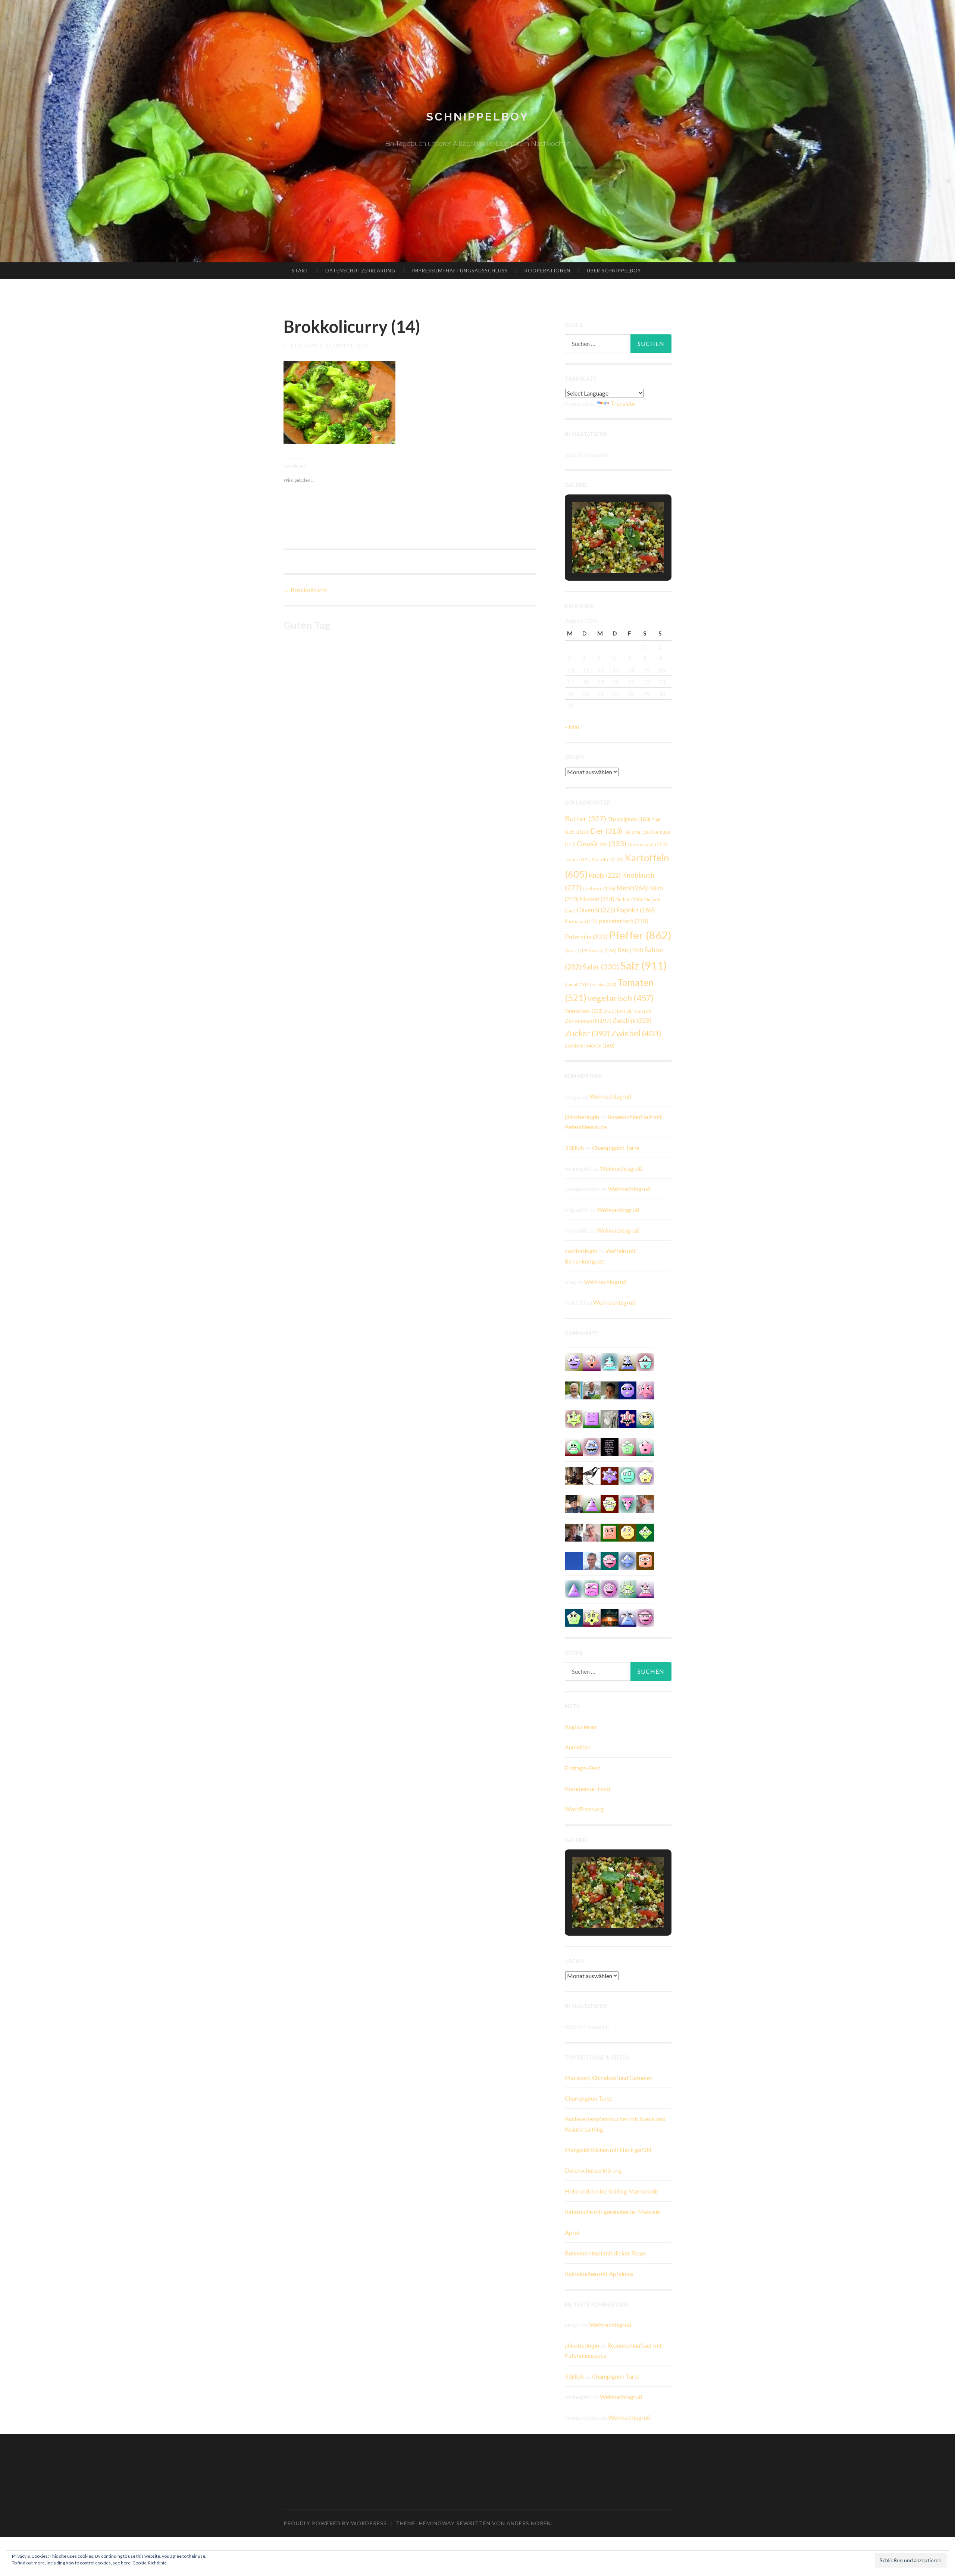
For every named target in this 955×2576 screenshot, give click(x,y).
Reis (630, 950)
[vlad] (627, 1361)
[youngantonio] (627, 1418)
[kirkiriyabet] (627, 1503)
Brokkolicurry (305, 590)
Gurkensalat (647, 844)
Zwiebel (636, 1033)
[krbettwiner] (627, 1390)
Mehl (632, 888)
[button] (601, 552)
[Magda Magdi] (610, 1418)
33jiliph (574, 1148)
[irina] (592, 1588)
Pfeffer (640, 935)
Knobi (605, 875)
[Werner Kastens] (574, 1390)
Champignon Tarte (616, 1148)
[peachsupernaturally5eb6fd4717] (610, 1475)
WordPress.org (584, 1809)
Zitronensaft (588, 1021)
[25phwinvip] (645, 1418)
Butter (585, 818)
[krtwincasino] (645, 1617)
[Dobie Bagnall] (645, 1588)
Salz (644, 965)
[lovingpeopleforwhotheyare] (610, 1446)
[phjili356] (574, 1446)
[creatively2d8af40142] (592, 1617)
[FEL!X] (645, 1503)
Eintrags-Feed (583, 1768)
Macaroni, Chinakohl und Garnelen (609, 2078)
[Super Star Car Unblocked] (627, 1446)
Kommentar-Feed (587, 1788)
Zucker (587, 1033)
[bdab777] (592, 1418)
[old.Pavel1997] (592, 1503)
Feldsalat (637, 832)
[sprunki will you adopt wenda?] (645, 1446)
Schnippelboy (477, 117)
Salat (601, 967)
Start (300, 271)
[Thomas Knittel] (574, 1503)
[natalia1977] (645, 1560)
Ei (583, 832)
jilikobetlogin (582, 1117)
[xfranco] (627, 1475)
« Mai (572, 727)
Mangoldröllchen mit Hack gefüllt (608, 2150)
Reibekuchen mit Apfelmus (599, 2274)
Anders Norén (529, 2523)
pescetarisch (624, 921)
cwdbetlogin (581, 1251)
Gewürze (602, 843)
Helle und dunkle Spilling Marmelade (611, 2191)
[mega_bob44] (627, 1617)
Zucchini (632, 1021)
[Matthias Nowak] (592, 1560)
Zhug (614, 1011)
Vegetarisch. (584, 1011)
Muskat (597, 899)
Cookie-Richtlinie (150, 2563)
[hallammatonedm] (574, 1361)
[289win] (627, 1560)
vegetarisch (621, 998)
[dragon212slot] (610, 1588)
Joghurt (578, 860)
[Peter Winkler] (592, 1390)
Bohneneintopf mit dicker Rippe (605, 2253)
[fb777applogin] (610, 1560)
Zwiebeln (580, 1046)
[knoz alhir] (610, 1617)
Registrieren (580, 1726)
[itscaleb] (610, 1390)
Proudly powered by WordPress (335, 2523)
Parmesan (581, 921)
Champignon (629, 819)
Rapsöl (602, 950)
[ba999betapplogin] (645, 1475)
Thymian (603, 984)
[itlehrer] (574, 1475)
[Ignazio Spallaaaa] (592, 1361)
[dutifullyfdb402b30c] (645, 1390)
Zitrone (639, 1011)
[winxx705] (610, 1361)
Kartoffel (608, 859)
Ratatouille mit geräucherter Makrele (612, 2212)
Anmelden (578, 1747)
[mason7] (574, 1532)
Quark (576, 951)
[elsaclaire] (610, 1532)
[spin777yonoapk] (627, 1588)
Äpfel (572, 2232)
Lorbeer (599, 888)
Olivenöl (596, 910)
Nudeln (629, 900)
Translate (623, 403)
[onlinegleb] (592, 1446)
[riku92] (645, 1361)
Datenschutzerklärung (360, 271)
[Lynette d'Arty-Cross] (574, 1560)
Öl (605, 1046)
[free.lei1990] (645, 1532)
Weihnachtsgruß (610, 1096)
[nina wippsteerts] (592, 1475)
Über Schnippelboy (614, 271)
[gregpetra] (627, 1532)
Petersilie (586, 937)
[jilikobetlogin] (574, 1617)
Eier (606, 831)
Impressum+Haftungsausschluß (460, 271)
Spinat (576, 984)
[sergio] (574, 1588)
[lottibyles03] (610, 1503)
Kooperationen (547, 271)
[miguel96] (574, 1418)
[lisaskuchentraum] (592, 1532)
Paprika (636, 910)
